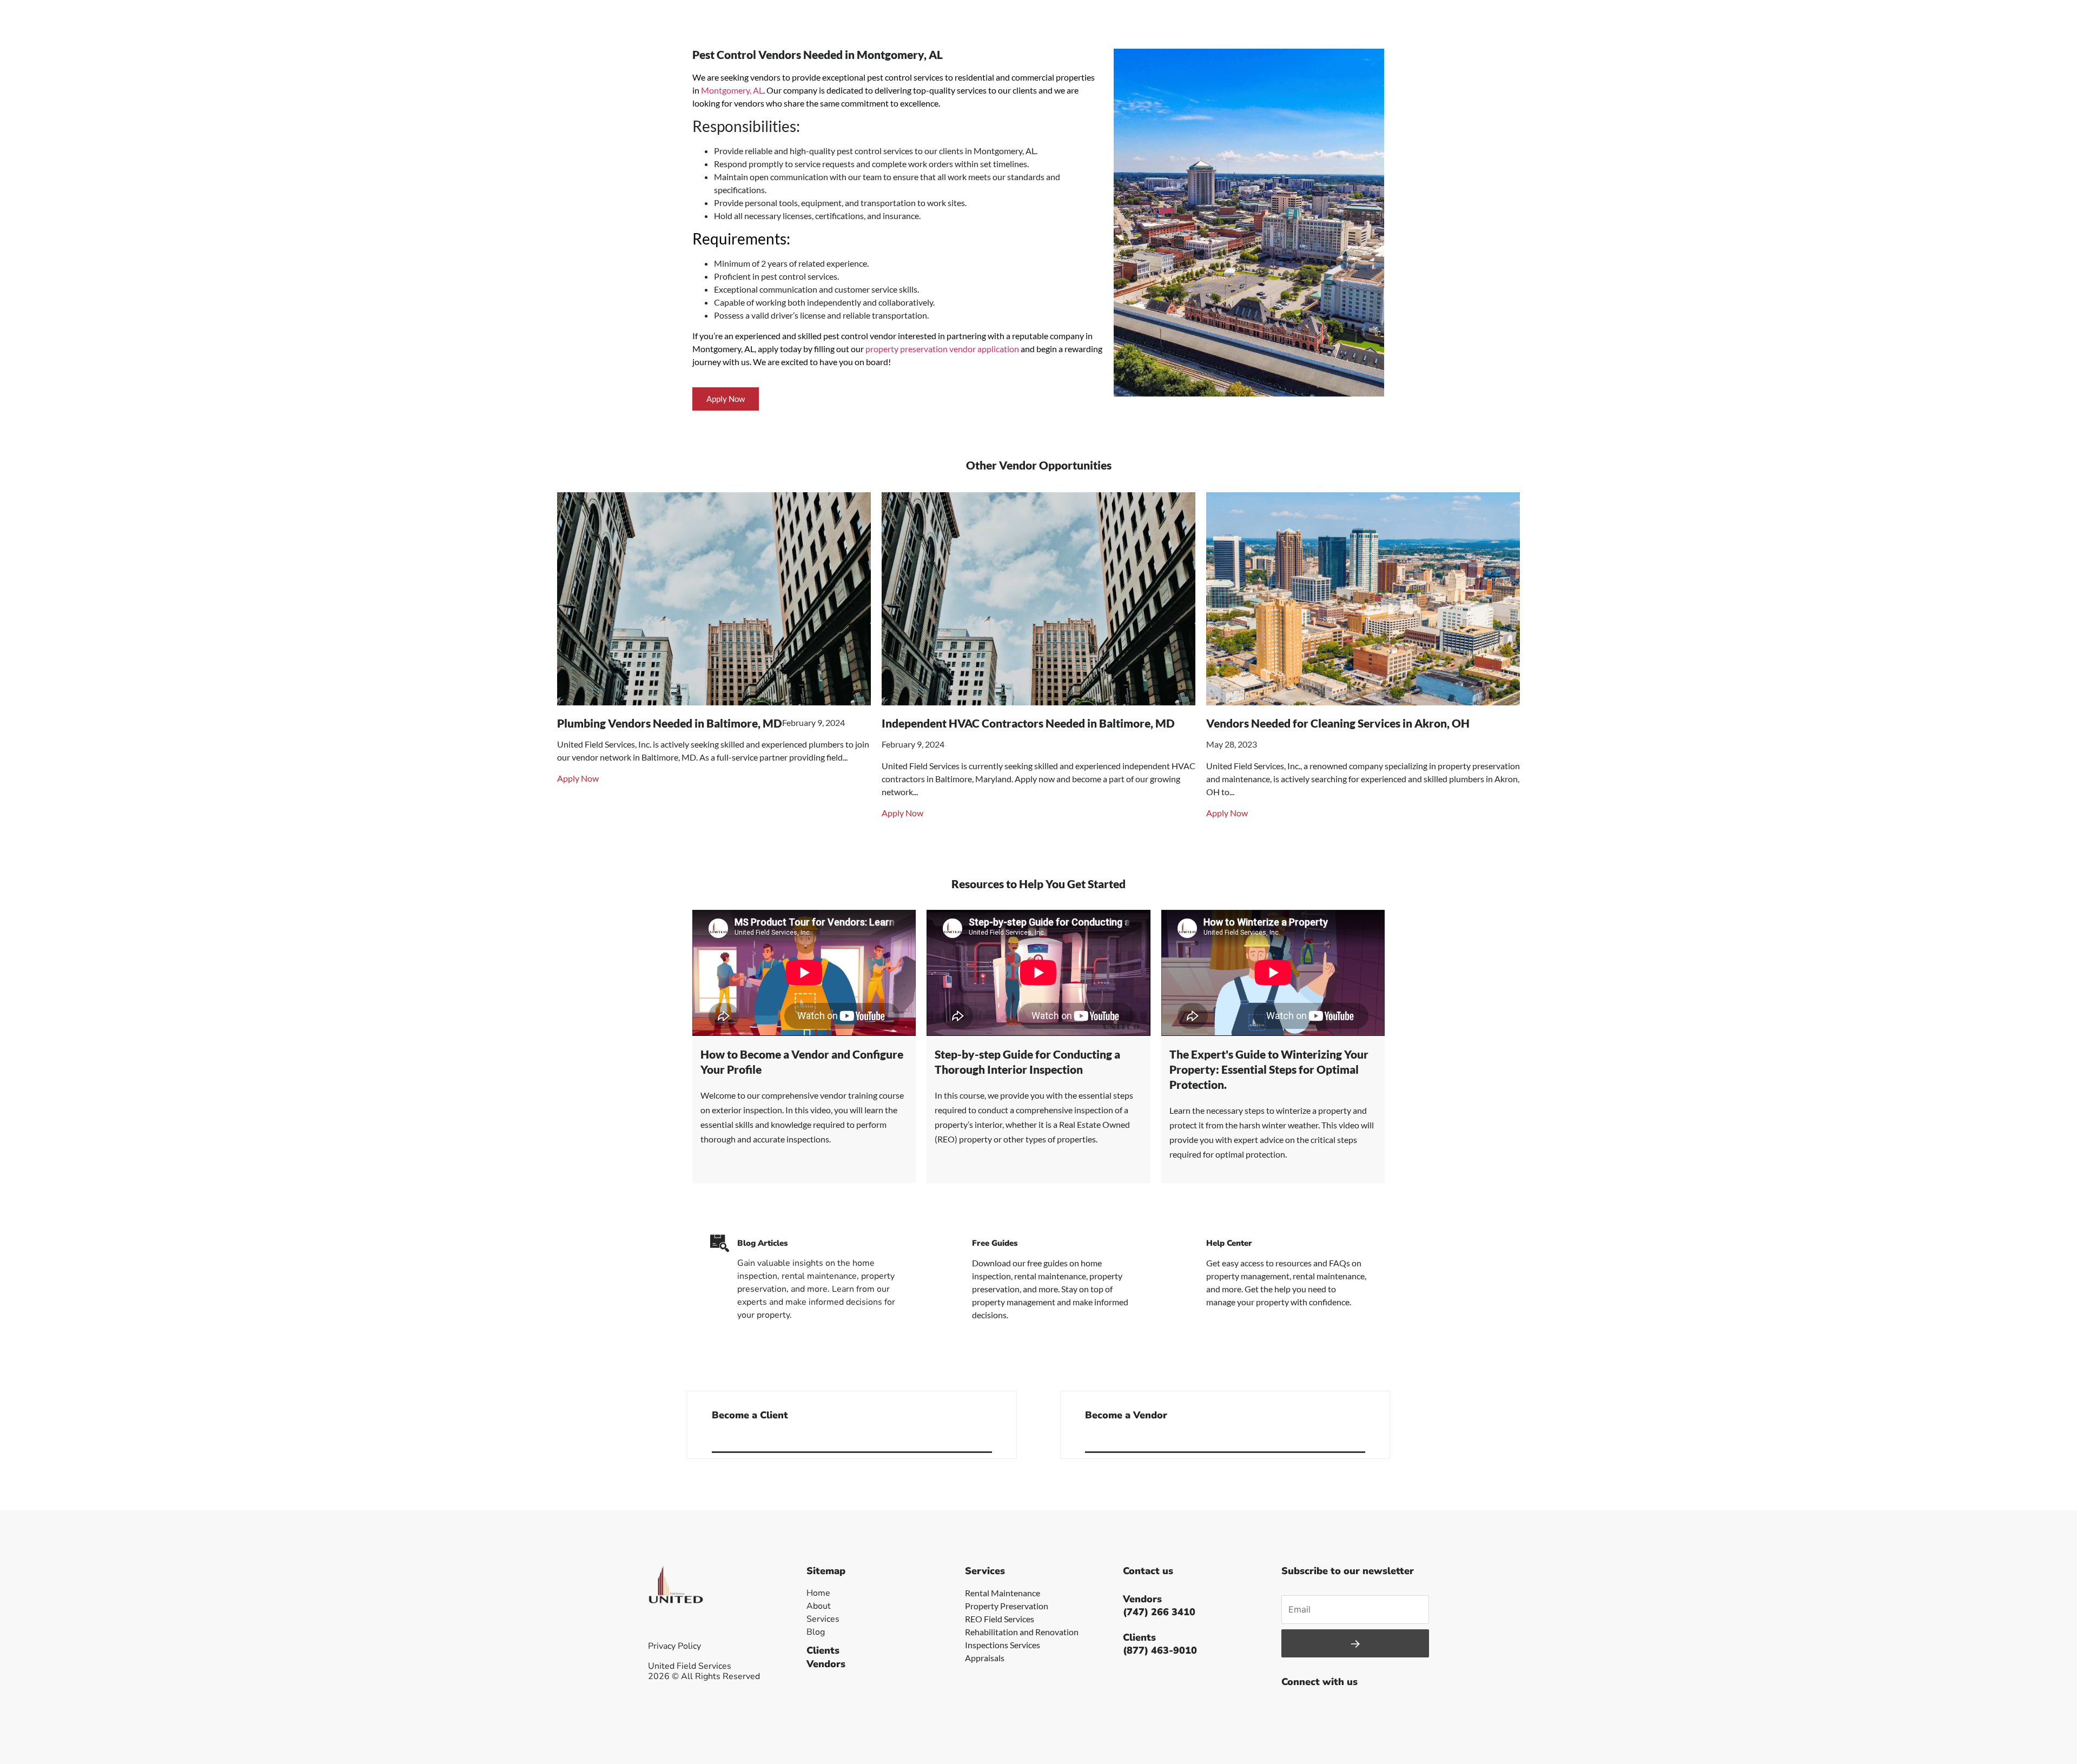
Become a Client (750, 1415)
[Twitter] (1317, 1708)
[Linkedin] (1365, 1708)
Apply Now (578, 778)
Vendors (826, 1664)
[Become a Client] (988, 1438)
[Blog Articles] (720, 1243)
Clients (823, 1650)
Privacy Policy (674, 1646)
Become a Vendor (1126, 1415)
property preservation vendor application (942, 349)
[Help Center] (1189, 1243)
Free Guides (995, 1243)
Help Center (1229, 1243)
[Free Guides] (954, 1243)
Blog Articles (762, 1243)
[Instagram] (1341, 1708)
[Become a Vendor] (1361, 1438)
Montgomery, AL (732, 90)
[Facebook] (1292, 1708)
